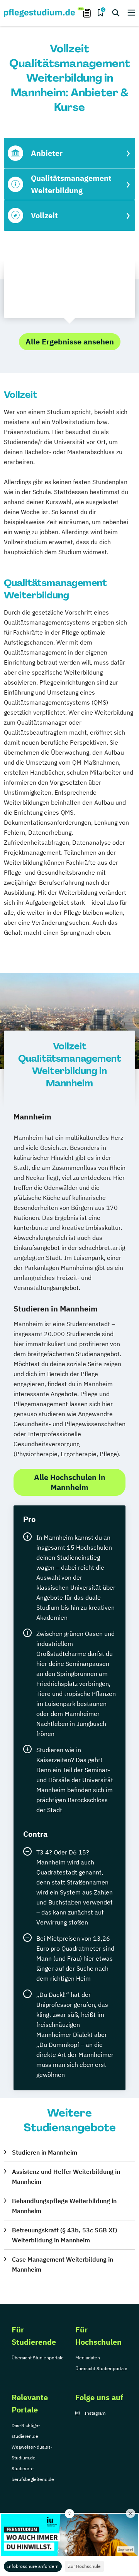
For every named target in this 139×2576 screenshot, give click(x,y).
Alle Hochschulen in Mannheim (70, 1482)
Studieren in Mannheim (45, 2152)
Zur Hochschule (84, 2566)
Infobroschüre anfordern (33, 2566)
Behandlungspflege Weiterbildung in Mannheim (64, 2206)
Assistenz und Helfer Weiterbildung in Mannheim (66, 2177)
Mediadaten (88, 2358)
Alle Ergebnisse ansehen (70, 342)
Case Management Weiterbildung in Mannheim (63, 2264)
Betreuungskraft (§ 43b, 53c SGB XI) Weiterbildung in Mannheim (64, 2235)
